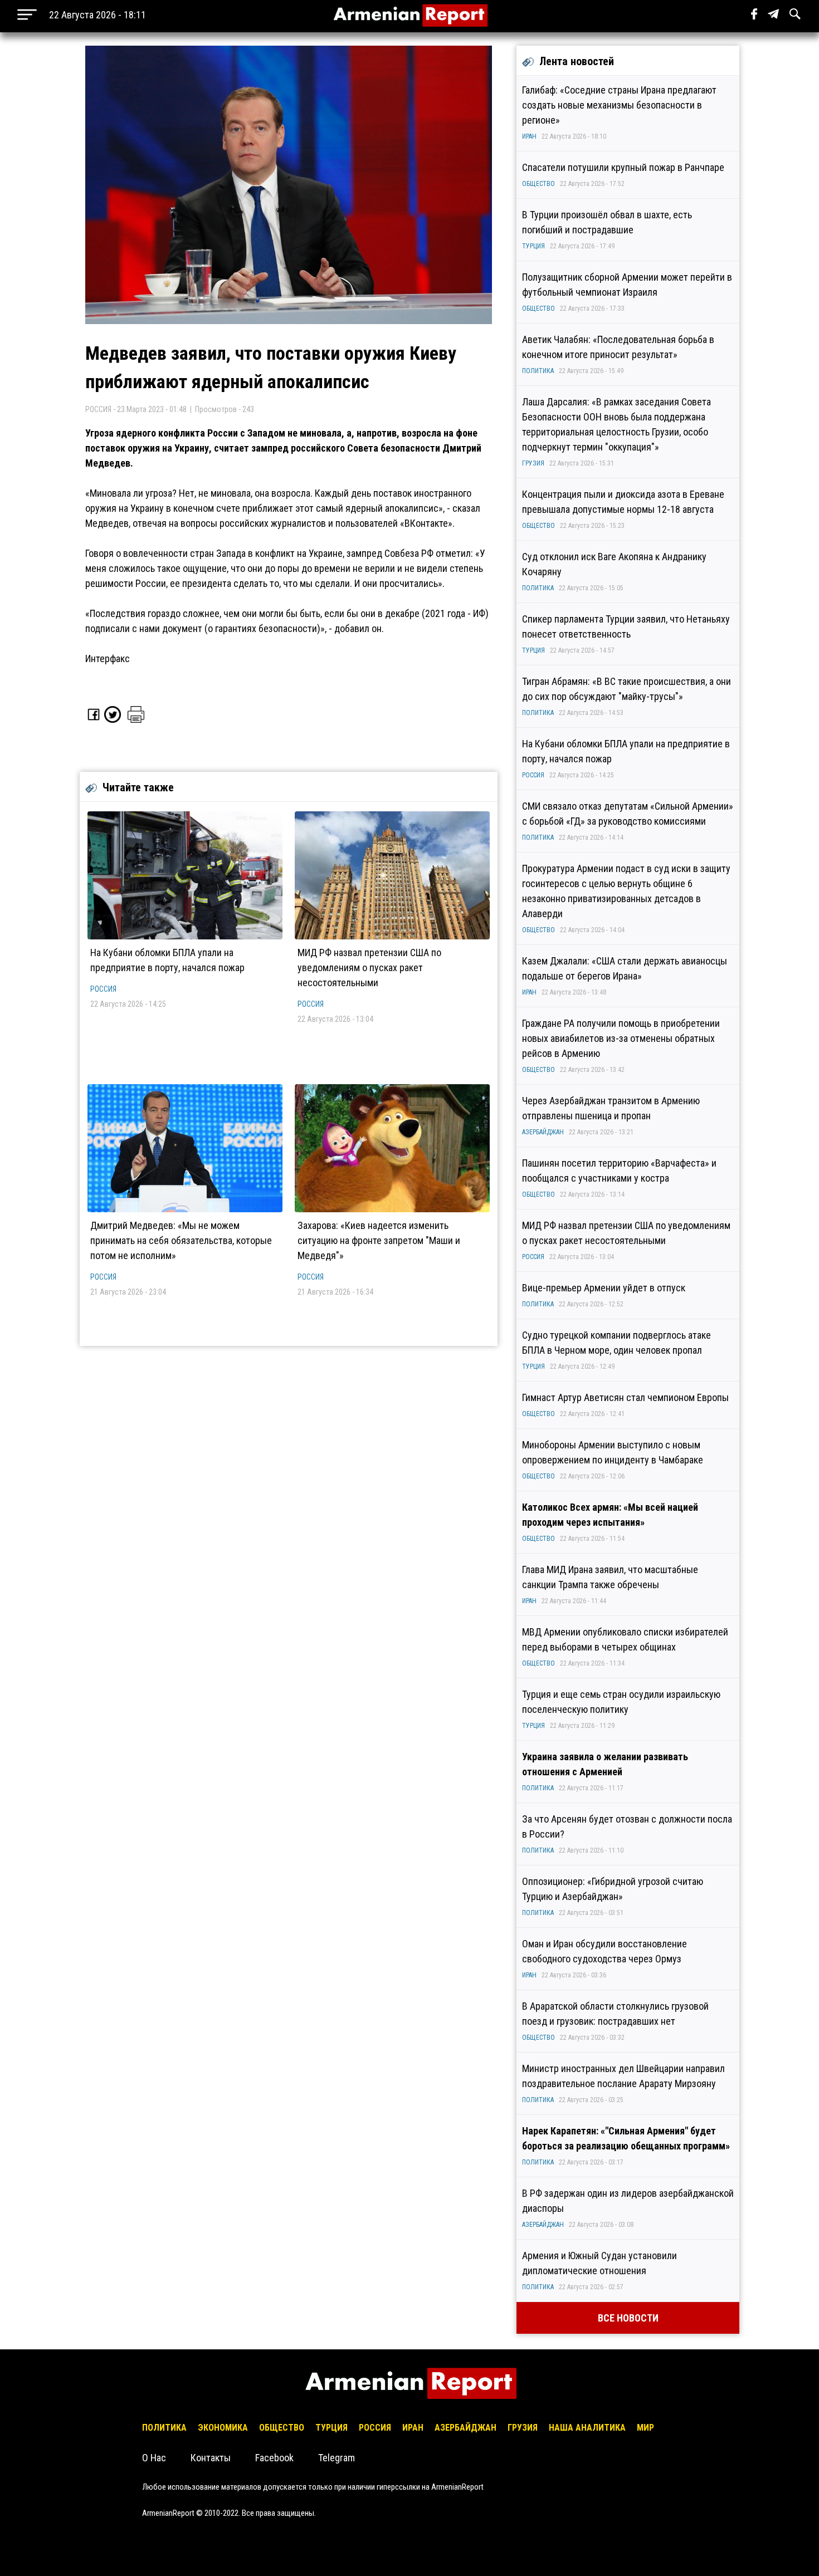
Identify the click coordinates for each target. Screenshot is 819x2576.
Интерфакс (108, 658)
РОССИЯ (103, 989)
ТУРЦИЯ (533, 246)
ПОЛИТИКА (538, 371)
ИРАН (529, 136)
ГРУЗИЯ (533, 463)
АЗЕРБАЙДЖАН (543, 1132)
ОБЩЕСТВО (538, 184)
